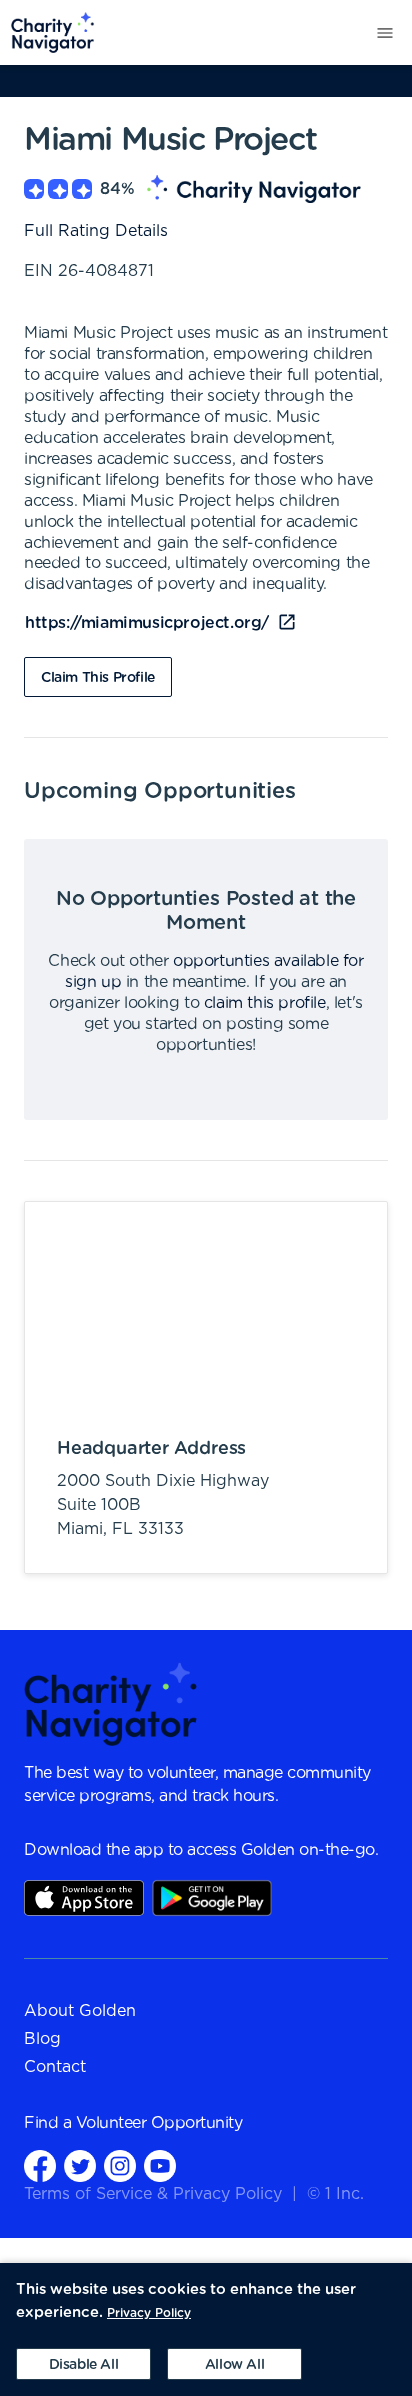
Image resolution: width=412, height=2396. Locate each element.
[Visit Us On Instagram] (120, 2165)
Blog (42, 2039)
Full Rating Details (96, 231)
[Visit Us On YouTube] (160, 2165)
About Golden (80, 2011)
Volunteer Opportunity (159, 2123)
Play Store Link (212, 1898)
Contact (55, 2067)
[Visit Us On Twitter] (80, 2165)
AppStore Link (84, 1898)
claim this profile (265, 1003)
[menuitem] (47, 32)
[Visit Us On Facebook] (40, 2165)
